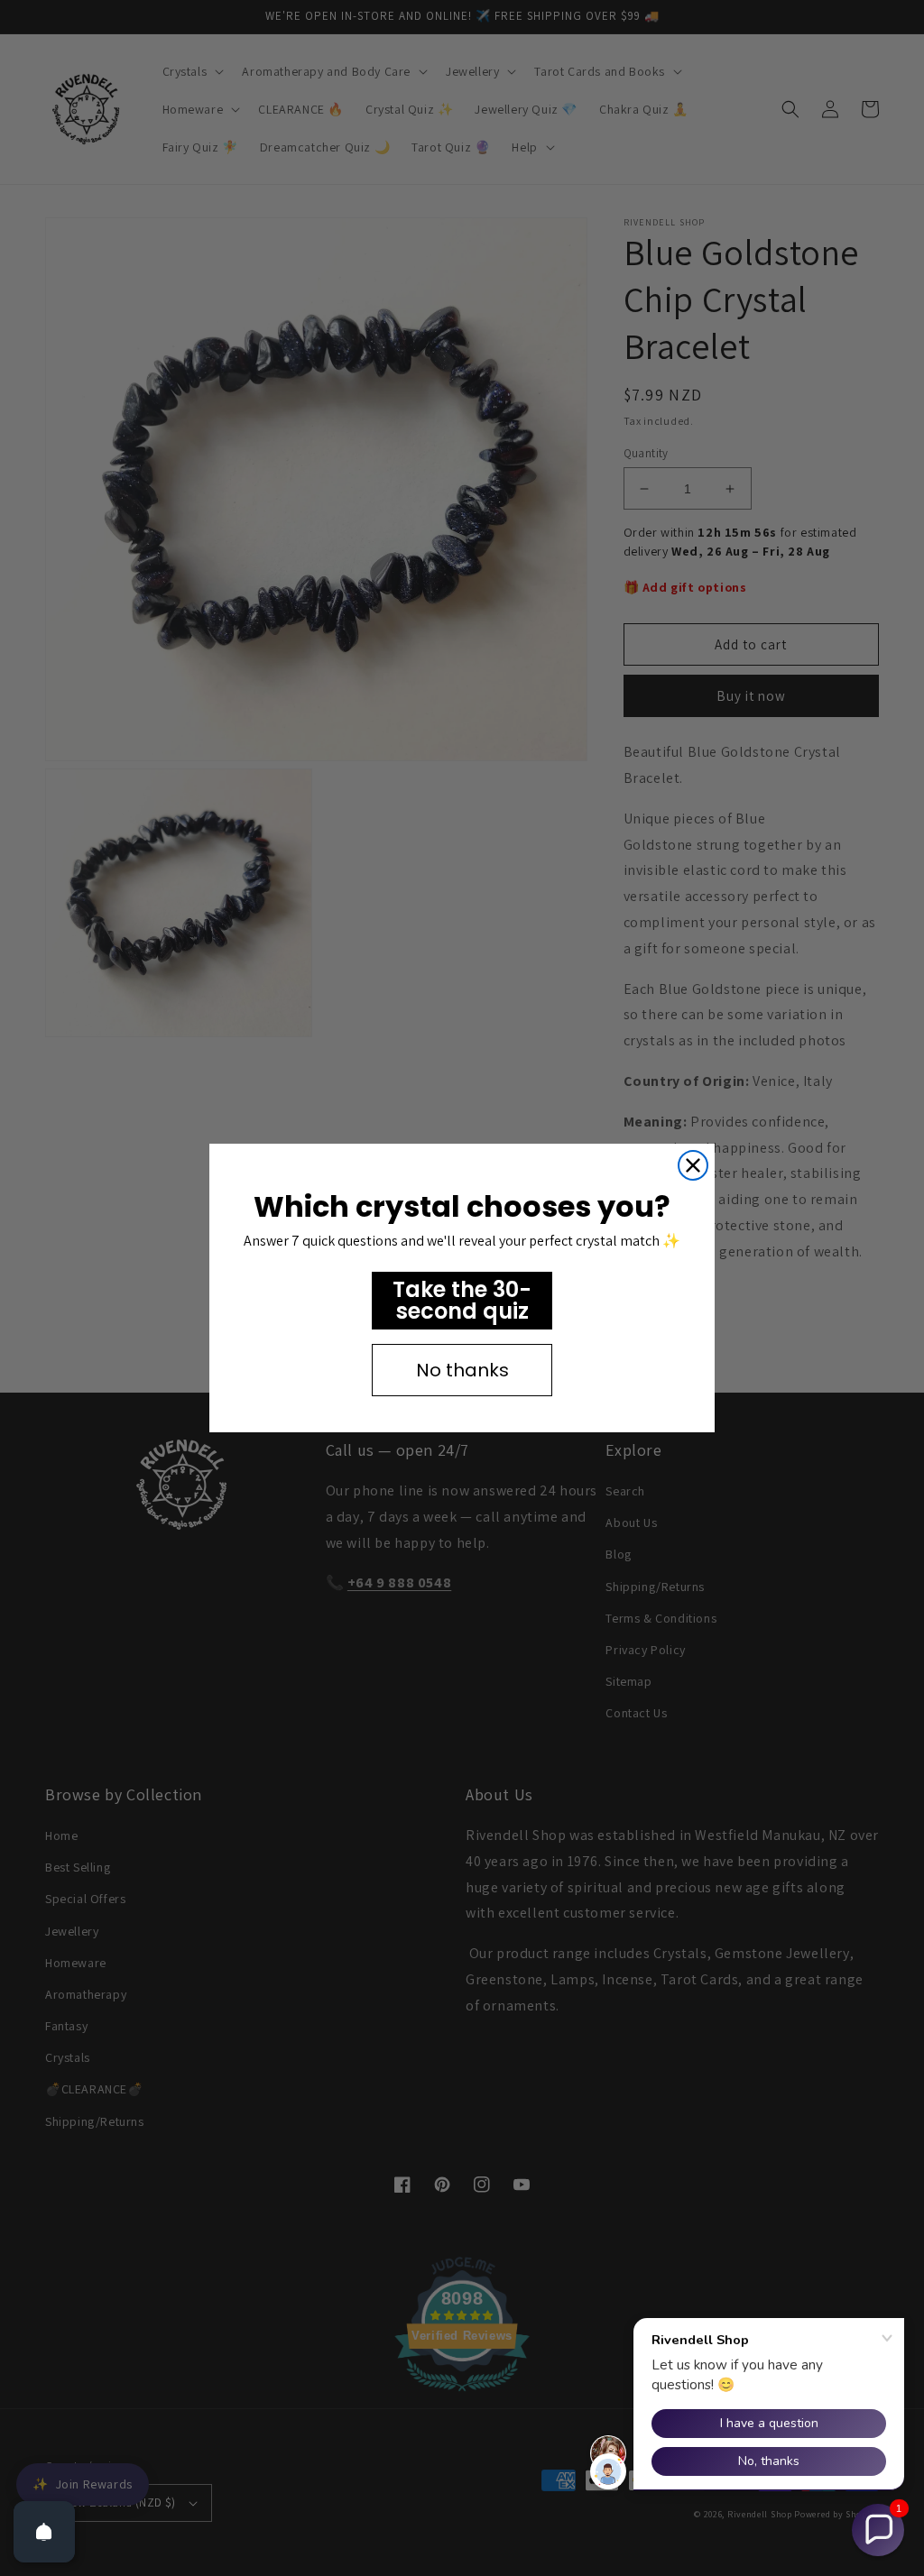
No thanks (462, 1370)
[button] (878, 2530)
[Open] (44, 2532)
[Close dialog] (693, 1165)
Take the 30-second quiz (462, 1300)
